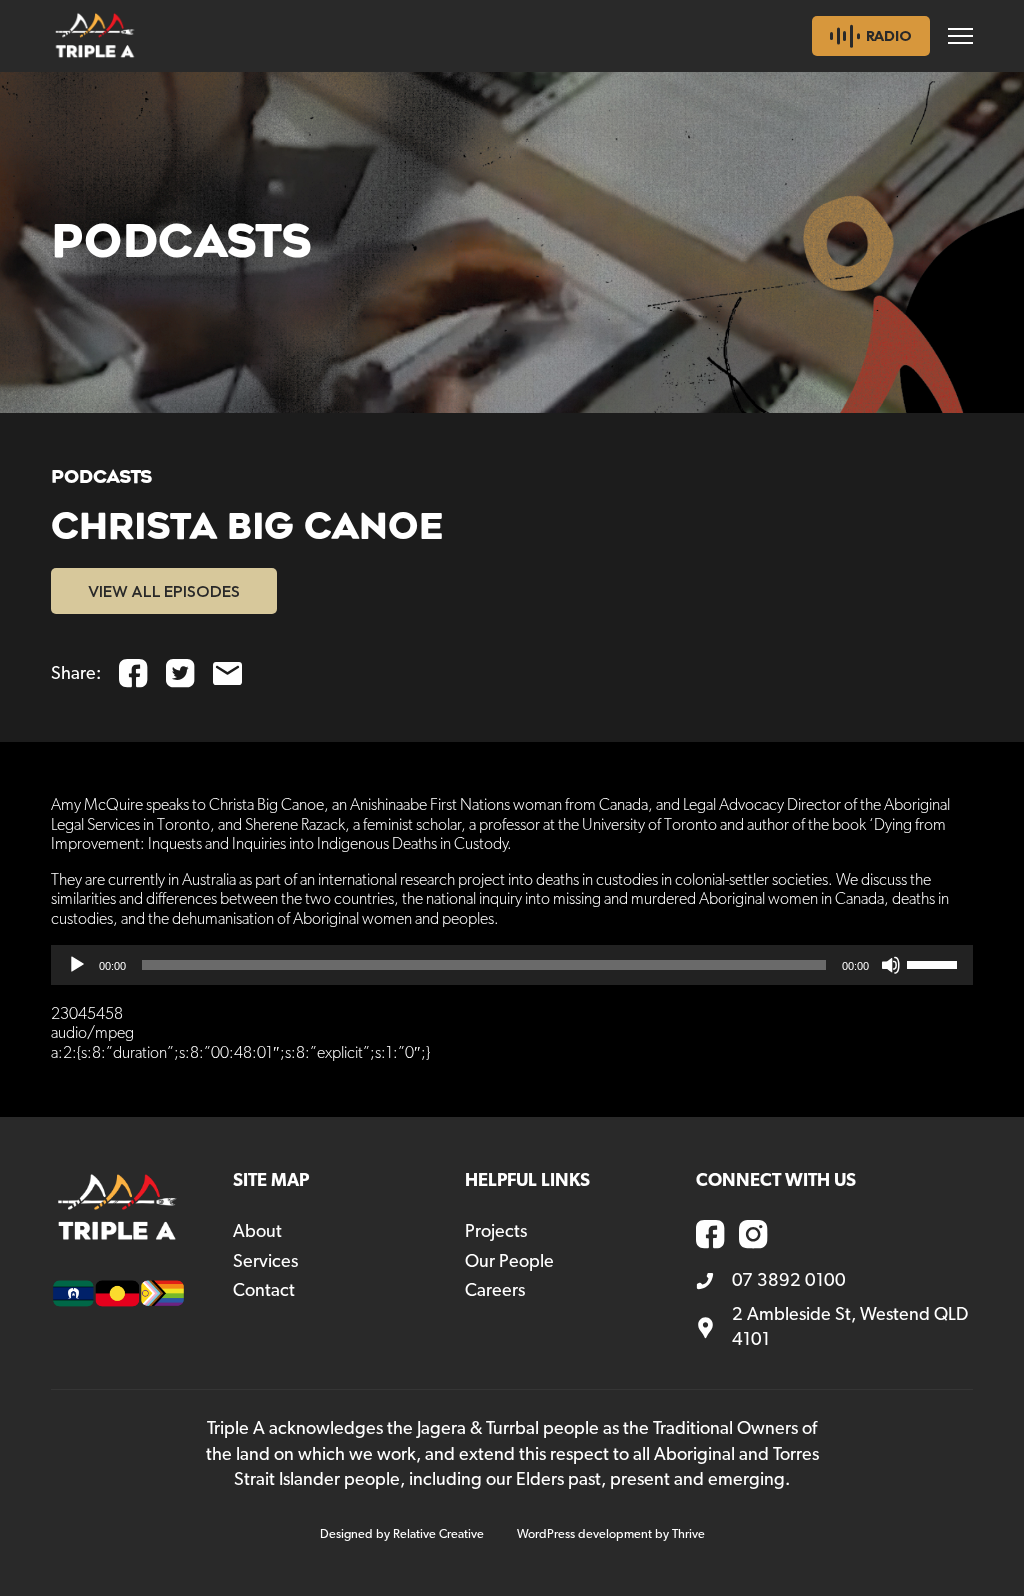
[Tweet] (180, 673)
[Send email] (227, 673)
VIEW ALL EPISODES (164, 591)
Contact (264, 1291)
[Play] (77, 965)
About (257, 1232)
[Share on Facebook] (133, 673)
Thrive (688, 1534)
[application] (512, 965)
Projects (496, 1232)
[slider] (935, 963)
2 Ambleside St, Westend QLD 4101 (850, 1327)
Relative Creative (438, 1534)
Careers (495, 1291)
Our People (509, 1262)
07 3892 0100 (789, 1281)
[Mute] (891, 965)
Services (265, 1262)
